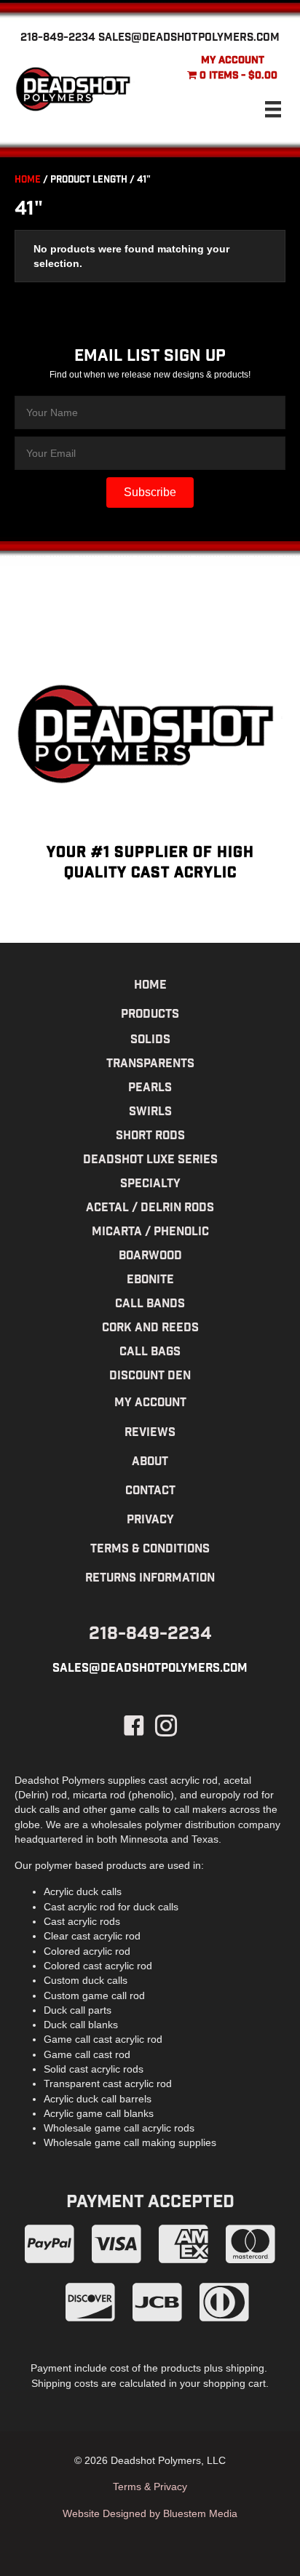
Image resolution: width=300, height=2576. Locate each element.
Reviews (150, 1433)
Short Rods (150, 1137)
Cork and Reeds (150, 1329)
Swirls (150, 1113)
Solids (150, 1041)
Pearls (150, 1089)
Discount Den (150, 1377)
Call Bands (150, 1305)
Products (150, 1015)
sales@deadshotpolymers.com (189, 39)
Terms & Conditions (150, 1550)
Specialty (150, 1185)
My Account (233, 61)
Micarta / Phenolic (150, 1233)
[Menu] (273, 109)
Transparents (150, 1065)
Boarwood (150, 1257)
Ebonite (150, 1281)
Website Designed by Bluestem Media (150, 2513)
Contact (150, 1492)
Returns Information (150, 1579)
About (150, 1463)
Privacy (150, 1521)
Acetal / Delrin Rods (150, 1209)
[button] (150, 493)
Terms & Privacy (150, 2487)
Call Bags (150, 1353)
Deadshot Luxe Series (150, 1161)
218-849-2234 (58, 39)
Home (28, 181)
